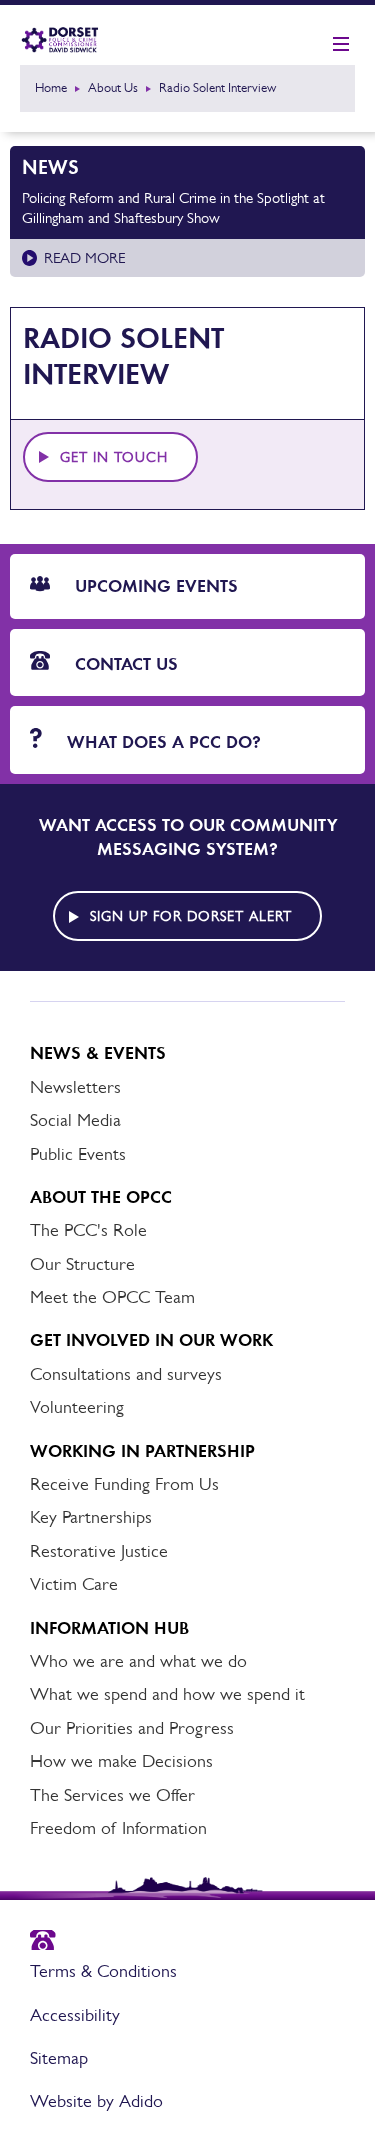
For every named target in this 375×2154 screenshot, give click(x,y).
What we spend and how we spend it (167, 1694)
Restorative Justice (99, 1551)
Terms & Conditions (103, 1971)
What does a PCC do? (161, 742)
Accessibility (75, 2015)
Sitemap (59, 2058)
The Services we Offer (112, 1795)
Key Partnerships (91, 1517)
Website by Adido (96, 2101)
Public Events (78, 1154)
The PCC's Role (88, 1230)
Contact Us (124, 664)
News (50, 167)
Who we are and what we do (138, 1661)
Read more (84, 257)
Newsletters (75, 1087)
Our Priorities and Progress (132, 1728)
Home (51, 87)
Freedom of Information (118, 1828)
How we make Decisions (121, 1761)
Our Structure (82, 1264)
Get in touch (114, 457)
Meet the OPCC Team (112, 1297)
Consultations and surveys (126, 1374)
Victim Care (74, 1584)
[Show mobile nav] (341, 45)
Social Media (75, 1120)
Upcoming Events (154, 586)
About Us (113, 87)
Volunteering (77, 1407)
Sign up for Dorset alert (191, 916)
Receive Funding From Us (124, 1484)
